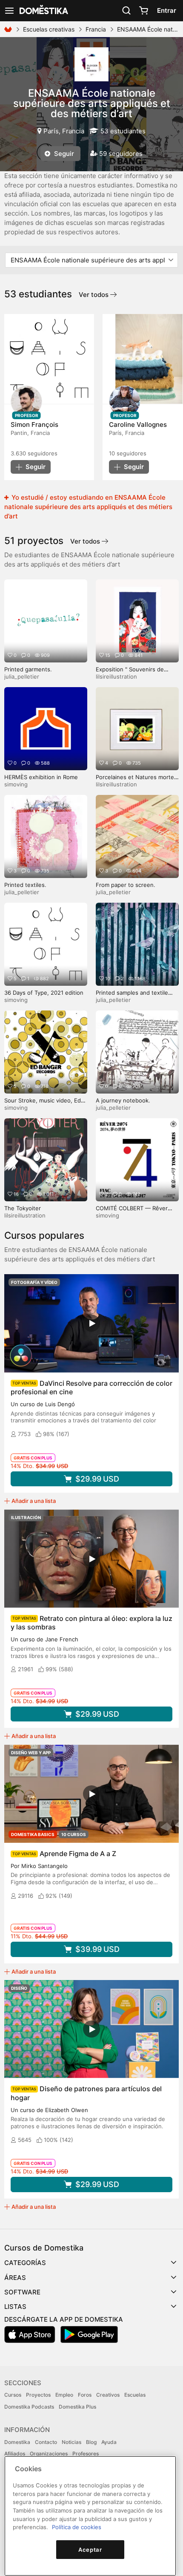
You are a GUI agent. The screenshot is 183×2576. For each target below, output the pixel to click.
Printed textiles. (25, 885)
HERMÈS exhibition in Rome (41, 777)
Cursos (13, 2395)
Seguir (63, 154)
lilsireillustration (116, 676)
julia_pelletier (22, 676)
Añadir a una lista (34, 1501)
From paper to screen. (126, 885)
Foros (85, 2395)
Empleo (64, 2395)
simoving (16, 784)
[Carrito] (143, 11)
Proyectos (38, 2395)
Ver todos (94, 295)
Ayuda (109, 2442)
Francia (96, 29)
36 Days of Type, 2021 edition (44, 993)
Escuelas (135, 2395)
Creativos (108, 2395)
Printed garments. (28, 669)
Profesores (86, 2454)
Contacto (46, 2442)
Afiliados (15, 2454)
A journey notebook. (123, 1100)
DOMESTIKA (43, 11)
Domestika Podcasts (29, 2407)
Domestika (17, 2442)
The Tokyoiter (23, 1208)
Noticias (71, 2442)
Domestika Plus (77, 2407)
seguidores (34, 453)
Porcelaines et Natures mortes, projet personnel (137, 781)
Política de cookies (77, 2527)
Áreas (15, 2278)
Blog (91, 2442)
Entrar (167, 10)
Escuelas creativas (49, 29)
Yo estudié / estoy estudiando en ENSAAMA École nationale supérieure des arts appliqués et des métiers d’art (88, 507)
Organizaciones (49, 2454)
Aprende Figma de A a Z (78, 1854)
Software (22, 2292)
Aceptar (90, 2550)
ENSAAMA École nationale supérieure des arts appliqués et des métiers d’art (92, 103)
